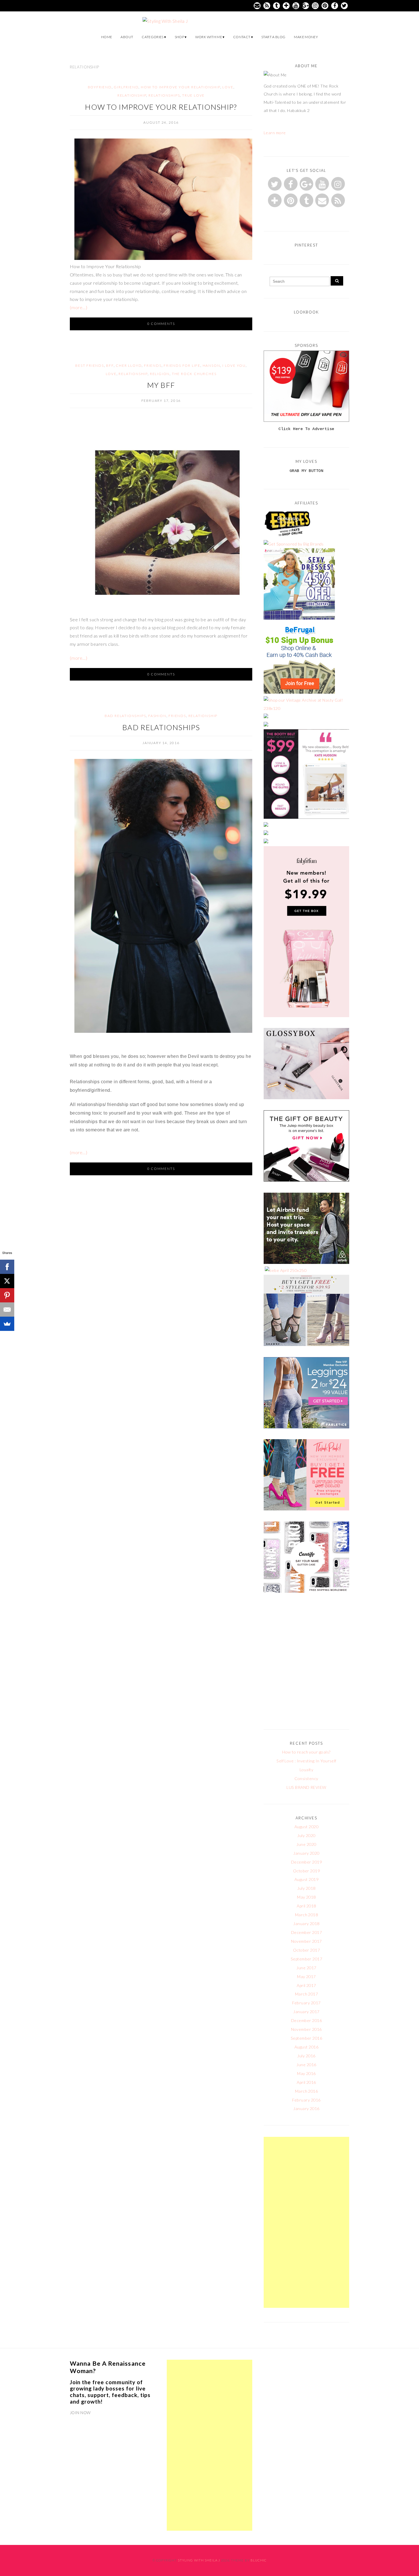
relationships (164, 95)
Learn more (275, 133)
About (127, 37)
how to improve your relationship (181, 87)
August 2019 (306, 1879)
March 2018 (307, 1915)
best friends (90, 365)
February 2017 (306, 2003)
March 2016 (307, 2091)
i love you (234, 365)
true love (193, 95)
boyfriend (100, 87)
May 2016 (306, 2073)
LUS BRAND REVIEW (306, 1787)
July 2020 (306, 1835)
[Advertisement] (306, 2222)
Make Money (306, 37)
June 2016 (306, 2065)
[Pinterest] (7, 1295)
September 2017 (307, 1959)
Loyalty (306, 1770)
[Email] (7, 1310)
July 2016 (306, 2056)
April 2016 (306, 2082)
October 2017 (307, 1950)
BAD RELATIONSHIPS (161, 727)
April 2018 (306, 1906)
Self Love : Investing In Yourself (306, 1761)
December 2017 (306, 1932)
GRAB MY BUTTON (307, 471)
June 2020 (306, 1844)
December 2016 (306, 2020)
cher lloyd (129, 365)
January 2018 (306, 1924)
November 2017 (306, 1941)
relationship (132, 95)
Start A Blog (273, 37)
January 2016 (306, 2108)
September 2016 (307, 2038)
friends (153, 365)
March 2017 (307, 1994)
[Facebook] (7, 1267)
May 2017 (306, 1977)
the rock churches (194, 374)
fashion (157, 716)
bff (110, 365)
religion (160, 374)
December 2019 (306, 1862)
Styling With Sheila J (199, 2560)
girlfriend (126, 87)
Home (107, 37)
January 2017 (306, 2012)
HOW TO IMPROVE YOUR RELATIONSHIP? (161, 107)
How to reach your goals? (306, 1752)
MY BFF (161, 385)
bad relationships (125, 716)
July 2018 (306, 1888)
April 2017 (306, 1985)
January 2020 (306, 1853)
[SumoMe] (7, 1324)
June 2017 (306, 1968)
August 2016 (306, 2047)
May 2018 (306, 1897)
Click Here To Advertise (306, 429)
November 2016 (306, 2029)
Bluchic (259, 2560)
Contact (242, 37)
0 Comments (161, 324)
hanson (211, 365)
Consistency (306, 1778)
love (228, 87)
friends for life (182, 365)
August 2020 (306, 1827)
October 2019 (307, 1871)
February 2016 (306, 2100)
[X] (7, 1281)
